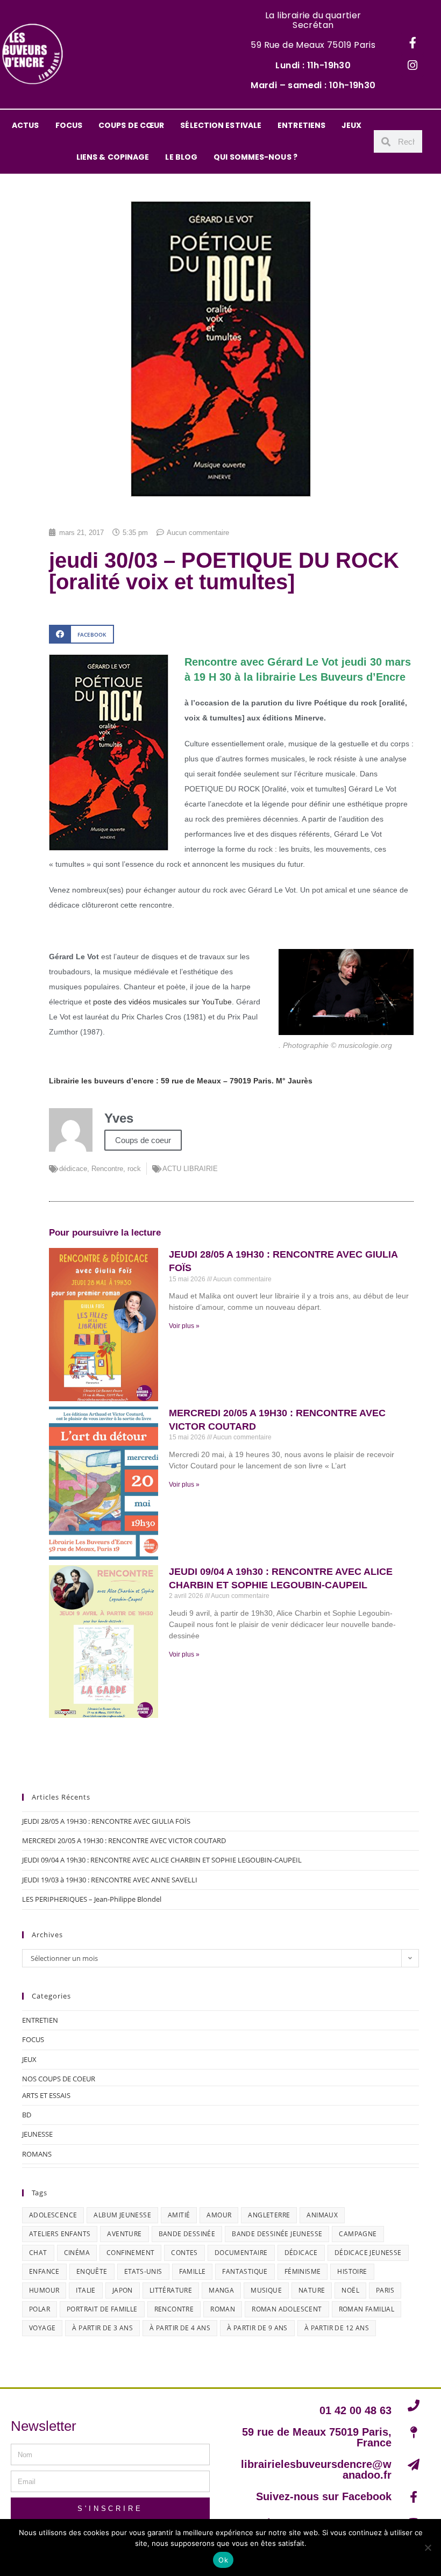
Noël (350, 2290)
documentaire (241, 2253)
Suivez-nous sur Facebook (324, 2496)
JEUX (351, 125)
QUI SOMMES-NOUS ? (255, 157)
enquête (92, 2271)
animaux (322, 2215)
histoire (352, 2271)
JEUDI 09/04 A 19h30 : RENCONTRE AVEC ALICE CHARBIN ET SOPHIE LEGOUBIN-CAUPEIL (162, 1860)
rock (134, 1169)
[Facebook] (412, 43)
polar (40, 2309)
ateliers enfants (60, 2234)
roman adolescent (287, 2309)
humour (44, 2290)
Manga (221, 2290)
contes (184, 2253)
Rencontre (107, 1169)
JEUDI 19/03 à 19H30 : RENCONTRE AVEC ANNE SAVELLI (110, 1880)
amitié (179, 2215)
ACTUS (26, 125)
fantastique (245, 2271)
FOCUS (69, 125)
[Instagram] (412, 66)
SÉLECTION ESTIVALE (221, 125)
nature (312, 2290)
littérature (171, 2290)
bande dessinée (187, 2234)
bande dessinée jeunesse (277, 2234)
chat (38, 2253)
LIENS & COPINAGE (113, 157)
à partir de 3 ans (102, 2328)
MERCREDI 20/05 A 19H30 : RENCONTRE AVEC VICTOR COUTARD (124, 1840)
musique (266, 2290)
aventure (124, 2234)
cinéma (77, 2253)
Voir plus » (184, 1326)
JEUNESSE (37, 2134)
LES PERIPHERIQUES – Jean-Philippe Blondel (92, 1899)
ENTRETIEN (40, 2020)
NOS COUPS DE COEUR (59, 2079)
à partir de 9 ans (257, 2328)
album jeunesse (122, 2215)
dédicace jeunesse (368, 2253)
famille (193, 2271)
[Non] (428, 2548)
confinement (130, 2253)
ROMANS (37, 2154)
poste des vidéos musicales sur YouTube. (165, 1002)
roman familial (367, 2309)
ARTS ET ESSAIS (46, 2095)
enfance (44, 2271)
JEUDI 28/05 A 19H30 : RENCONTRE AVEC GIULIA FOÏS (106, 1821)
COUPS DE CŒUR (131, 125)
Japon (123, 2290)
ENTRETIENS (301, 125)
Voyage (42, 2328)
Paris (385, 2290)
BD (27, 2115)
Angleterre (269, 2215)
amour (219, 2215)
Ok (223, 2560)
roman (223, 2309)
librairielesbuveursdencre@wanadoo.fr (316, 2470)
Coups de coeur (143, 1140)
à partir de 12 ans (337, 2328)
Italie (86, 2290)
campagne (358, 2234)
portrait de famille (102, 2309)
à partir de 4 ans (180, 2328)
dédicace (73, 1169)
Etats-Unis (143, 2271)
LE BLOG (181, 157)
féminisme (303, 2271)
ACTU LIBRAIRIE (190, 1169)
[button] (81, 634)
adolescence (53, 2215)
